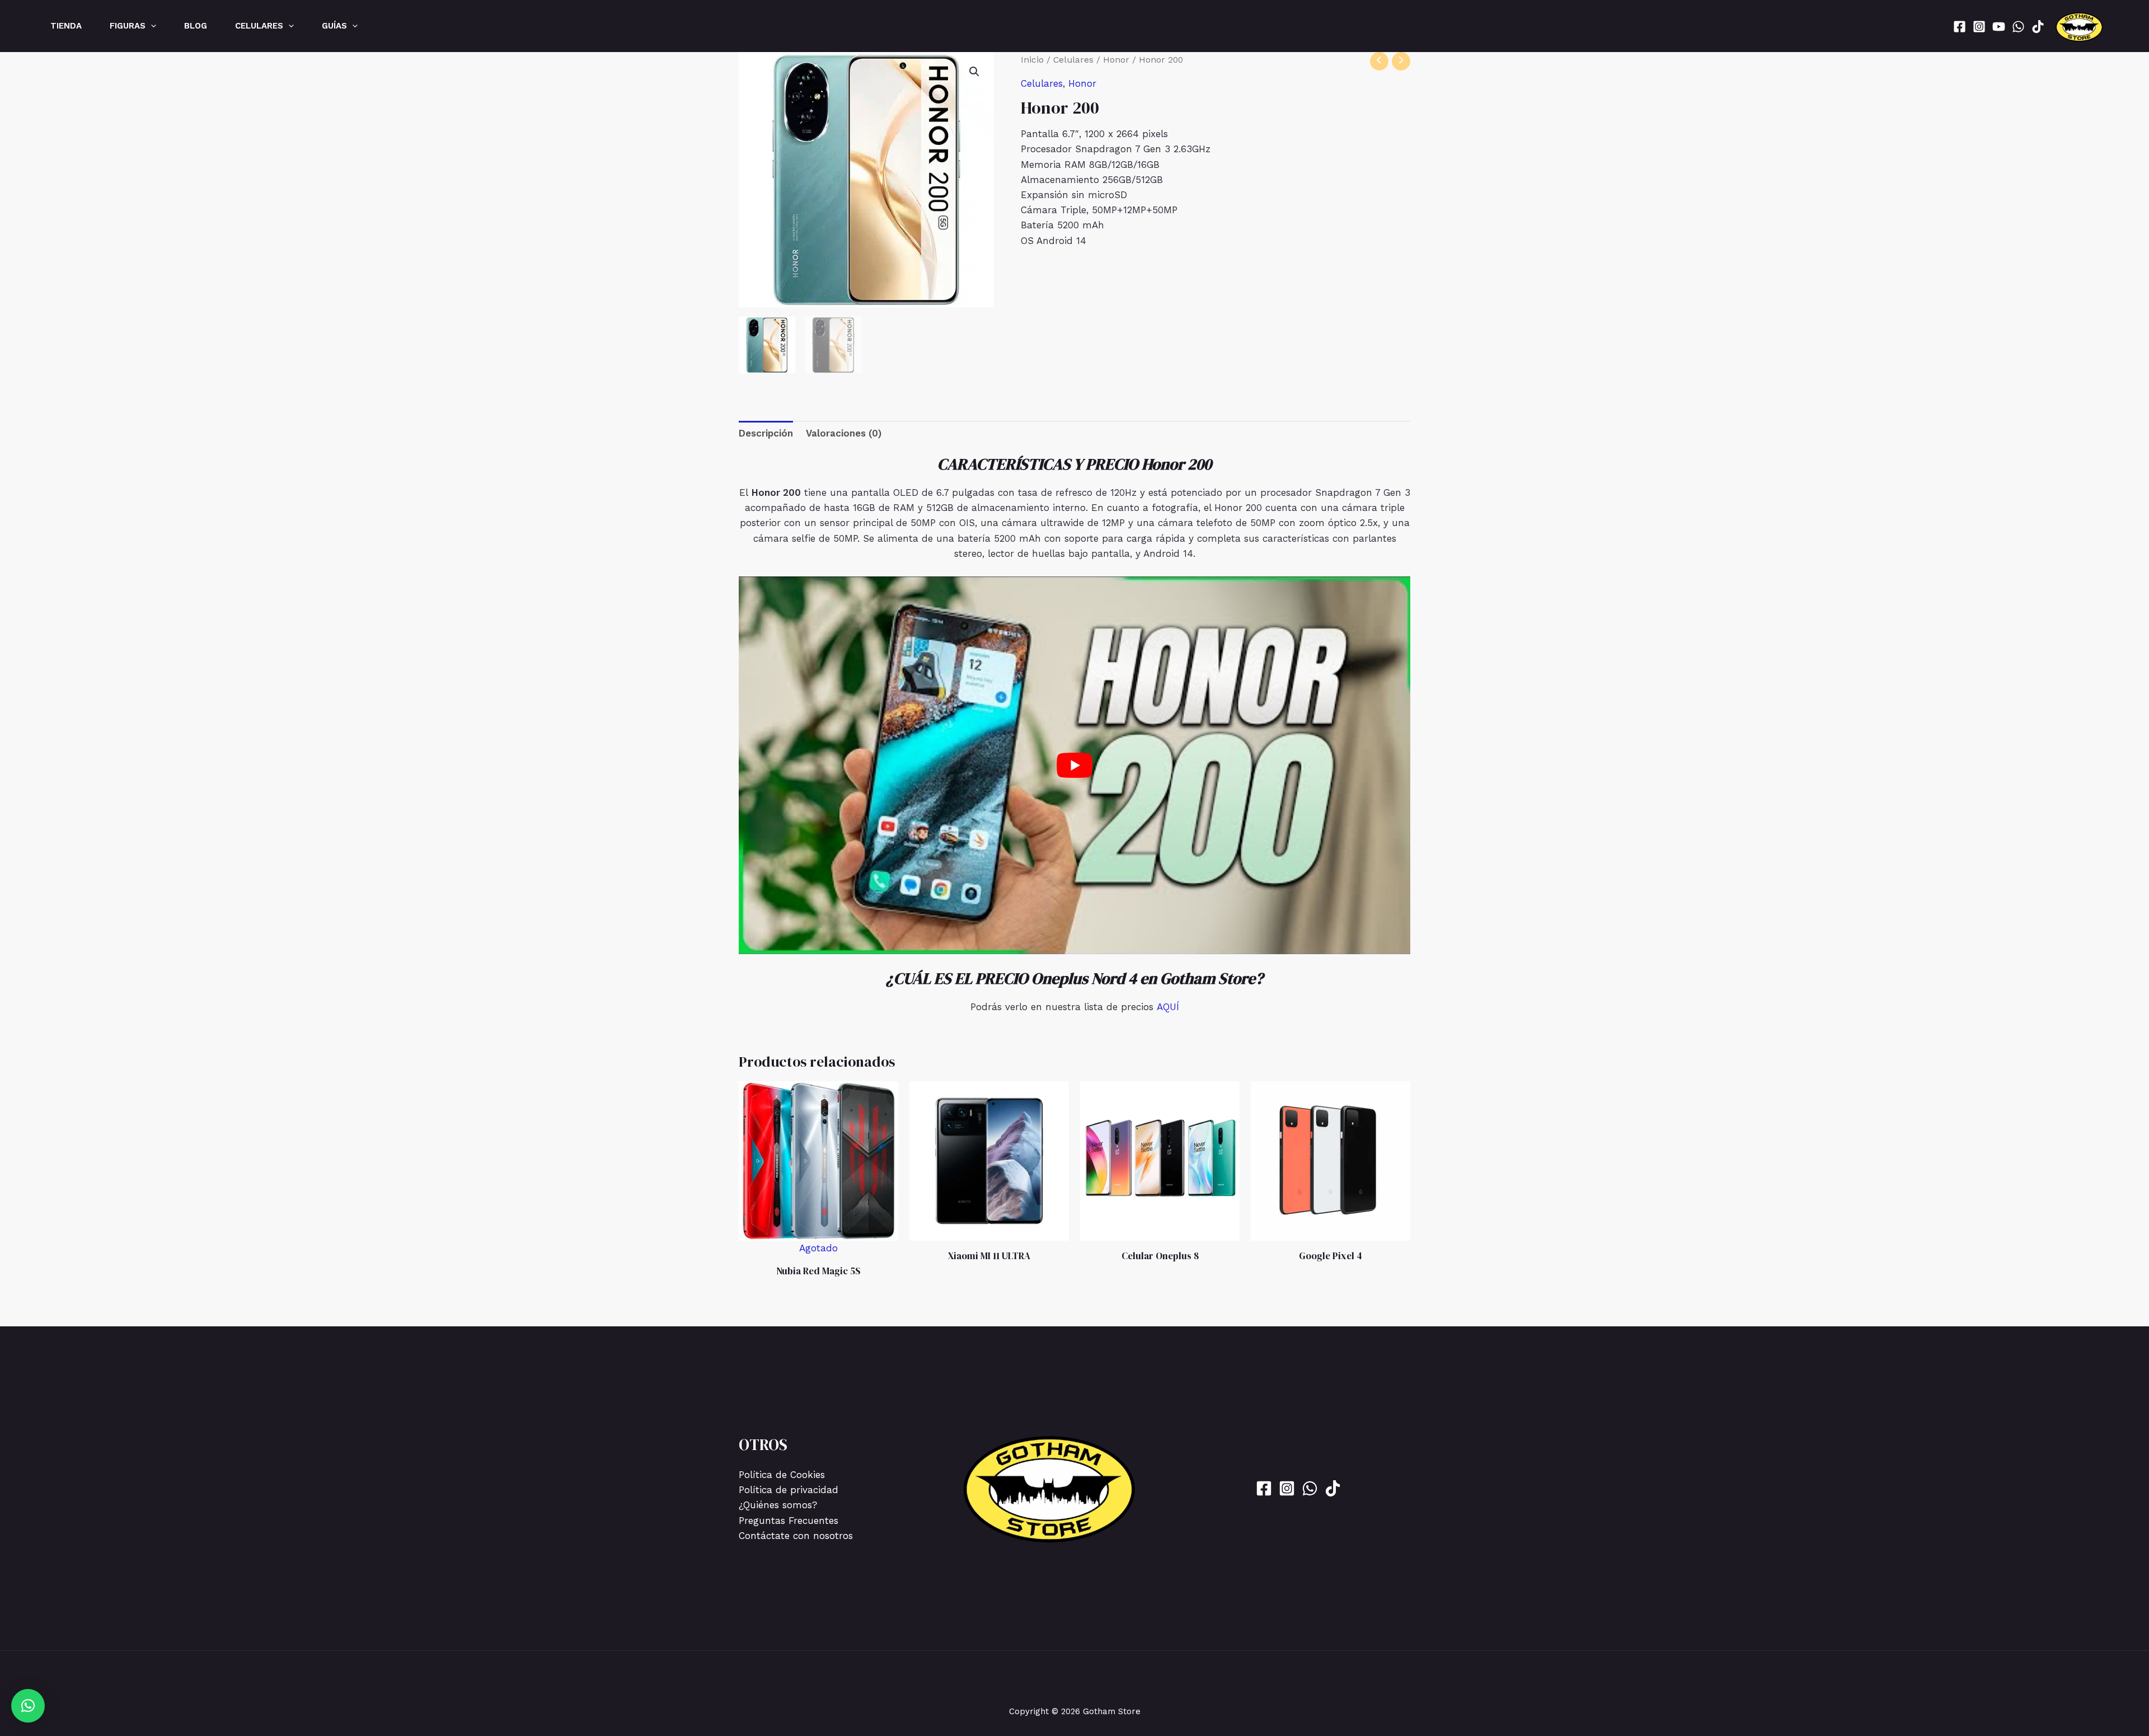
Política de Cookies (782, 1475)
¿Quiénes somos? (778, 1505)
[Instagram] (1979, 27)
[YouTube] (1999, 27)
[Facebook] (1960, 27)
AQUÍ (1168, 1007)
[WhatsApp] (2018, 27)
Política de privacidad (789, 1490)
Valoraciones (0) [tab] (844, 433)
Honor (1116, 60)
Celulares (1073, 60)
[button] (151, 26)
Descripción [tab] (766, 433)
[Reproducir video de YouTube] (1074, 765)
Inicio (1032, 60)
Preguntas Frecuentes (789, 1521)
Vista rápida (818, 1244)
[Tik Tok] (2038, 27)
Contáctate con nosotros (796, 1536)
